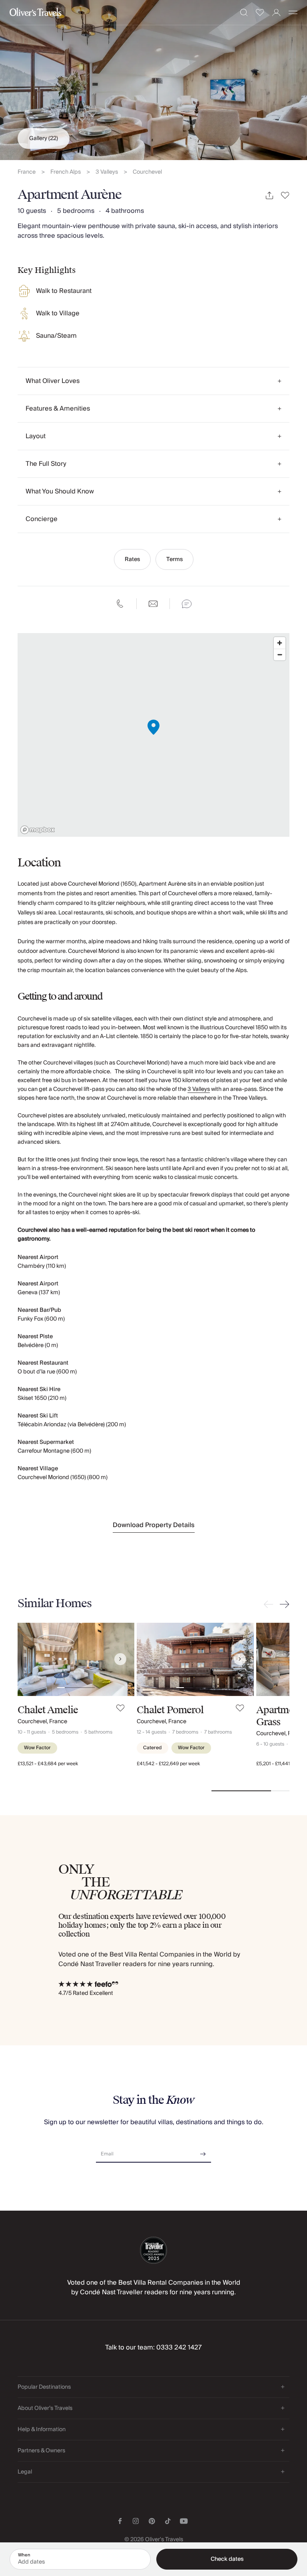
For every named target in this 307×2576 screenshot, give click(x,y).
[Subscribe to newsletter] (203, 2151)
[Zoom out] (280, 655)
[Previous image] (32, 1659)
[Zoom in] (280, 643)
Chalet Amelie (48, 1710)
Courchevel (147, 172)
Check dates (227, 2559)
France (27, 172)
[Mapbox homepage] (38, 830)
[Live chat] (187, 604)
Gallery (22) (44, 138)
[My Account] (276, 13)
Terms (174, 559)
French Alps (66, 172)
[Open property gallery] (153, 80)
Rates (132, 559)
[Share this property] (269, 195)
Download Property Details (154, 1525)
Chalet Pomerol (170, 1710)
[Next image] (120, 1659)
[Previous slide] (270, 1604)
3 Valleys (107, 172)
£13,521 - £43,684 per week (48, 1764)
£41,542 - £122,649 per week (168, 1764)
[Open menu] (293, 12)
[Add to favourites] (285, 195)
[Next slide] (283, 1604)
